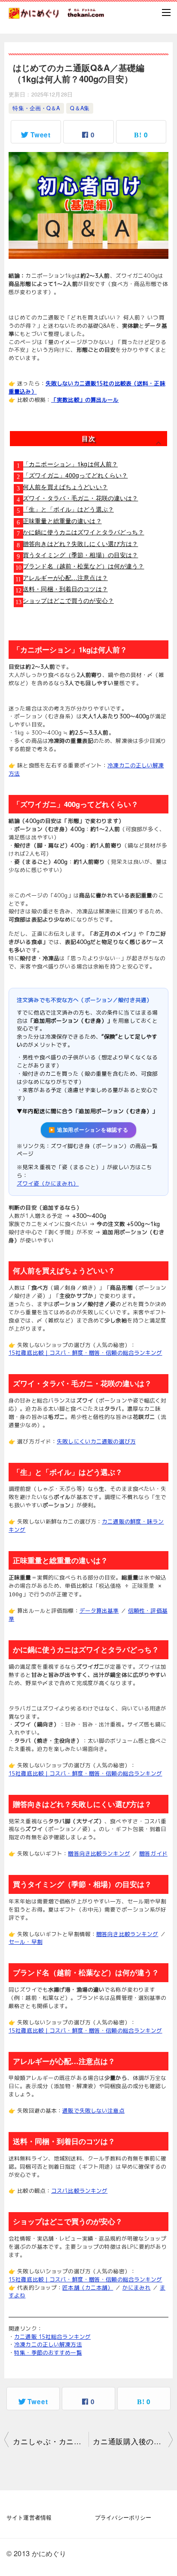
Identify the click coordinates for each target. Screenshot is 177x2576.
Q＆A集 (80, 108)
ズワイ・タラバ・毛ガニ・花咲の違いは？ (80, 498)
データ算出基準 (99, 1611)
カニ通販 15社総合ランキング (52, 2337)
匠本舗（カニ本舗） (88, 2287)
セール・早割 (26, 1942)
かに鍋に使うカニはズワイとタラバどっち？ (84, 532)
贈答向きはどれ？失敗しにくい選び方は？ (80, 543)
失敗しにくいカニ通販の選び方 (96, 1441)
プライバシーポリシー (123, 2517)
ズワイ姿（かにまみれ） (48, 1183)
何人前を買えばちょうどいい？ (65, 487)
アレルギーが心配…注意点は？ (65, 577)
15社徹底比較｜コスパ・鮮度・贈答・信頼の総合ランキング (85, 1353)
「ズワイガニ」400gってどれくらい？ (75, 475)
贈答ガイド (153, 1853)
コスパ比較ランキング (79, 2191)
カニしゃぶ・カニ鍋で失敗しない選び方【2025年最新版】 (51, 2441)
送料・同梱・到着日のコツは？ (65, 589)
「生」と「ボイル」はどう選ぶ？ (68, 509)
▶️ (88, 1130)
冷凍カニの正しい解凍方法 (48, 2344)
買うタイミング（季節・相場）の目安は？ (80, 555)
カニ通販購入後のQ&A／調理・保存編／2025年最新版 (133, 2441)
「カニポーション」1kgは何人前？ (70, 464)
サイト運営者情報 (29, 2517)
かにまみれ (137, 2287)
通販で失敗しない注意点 (93, 2110)
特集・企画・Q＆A (36, 108)
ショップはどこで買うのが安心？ (68, 600)
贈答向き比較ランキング (99, 1853)
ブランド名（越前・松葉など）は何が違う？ (84, 566)
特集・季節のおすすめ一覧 (48, 2353)
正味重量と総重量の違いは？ (62, 521)
